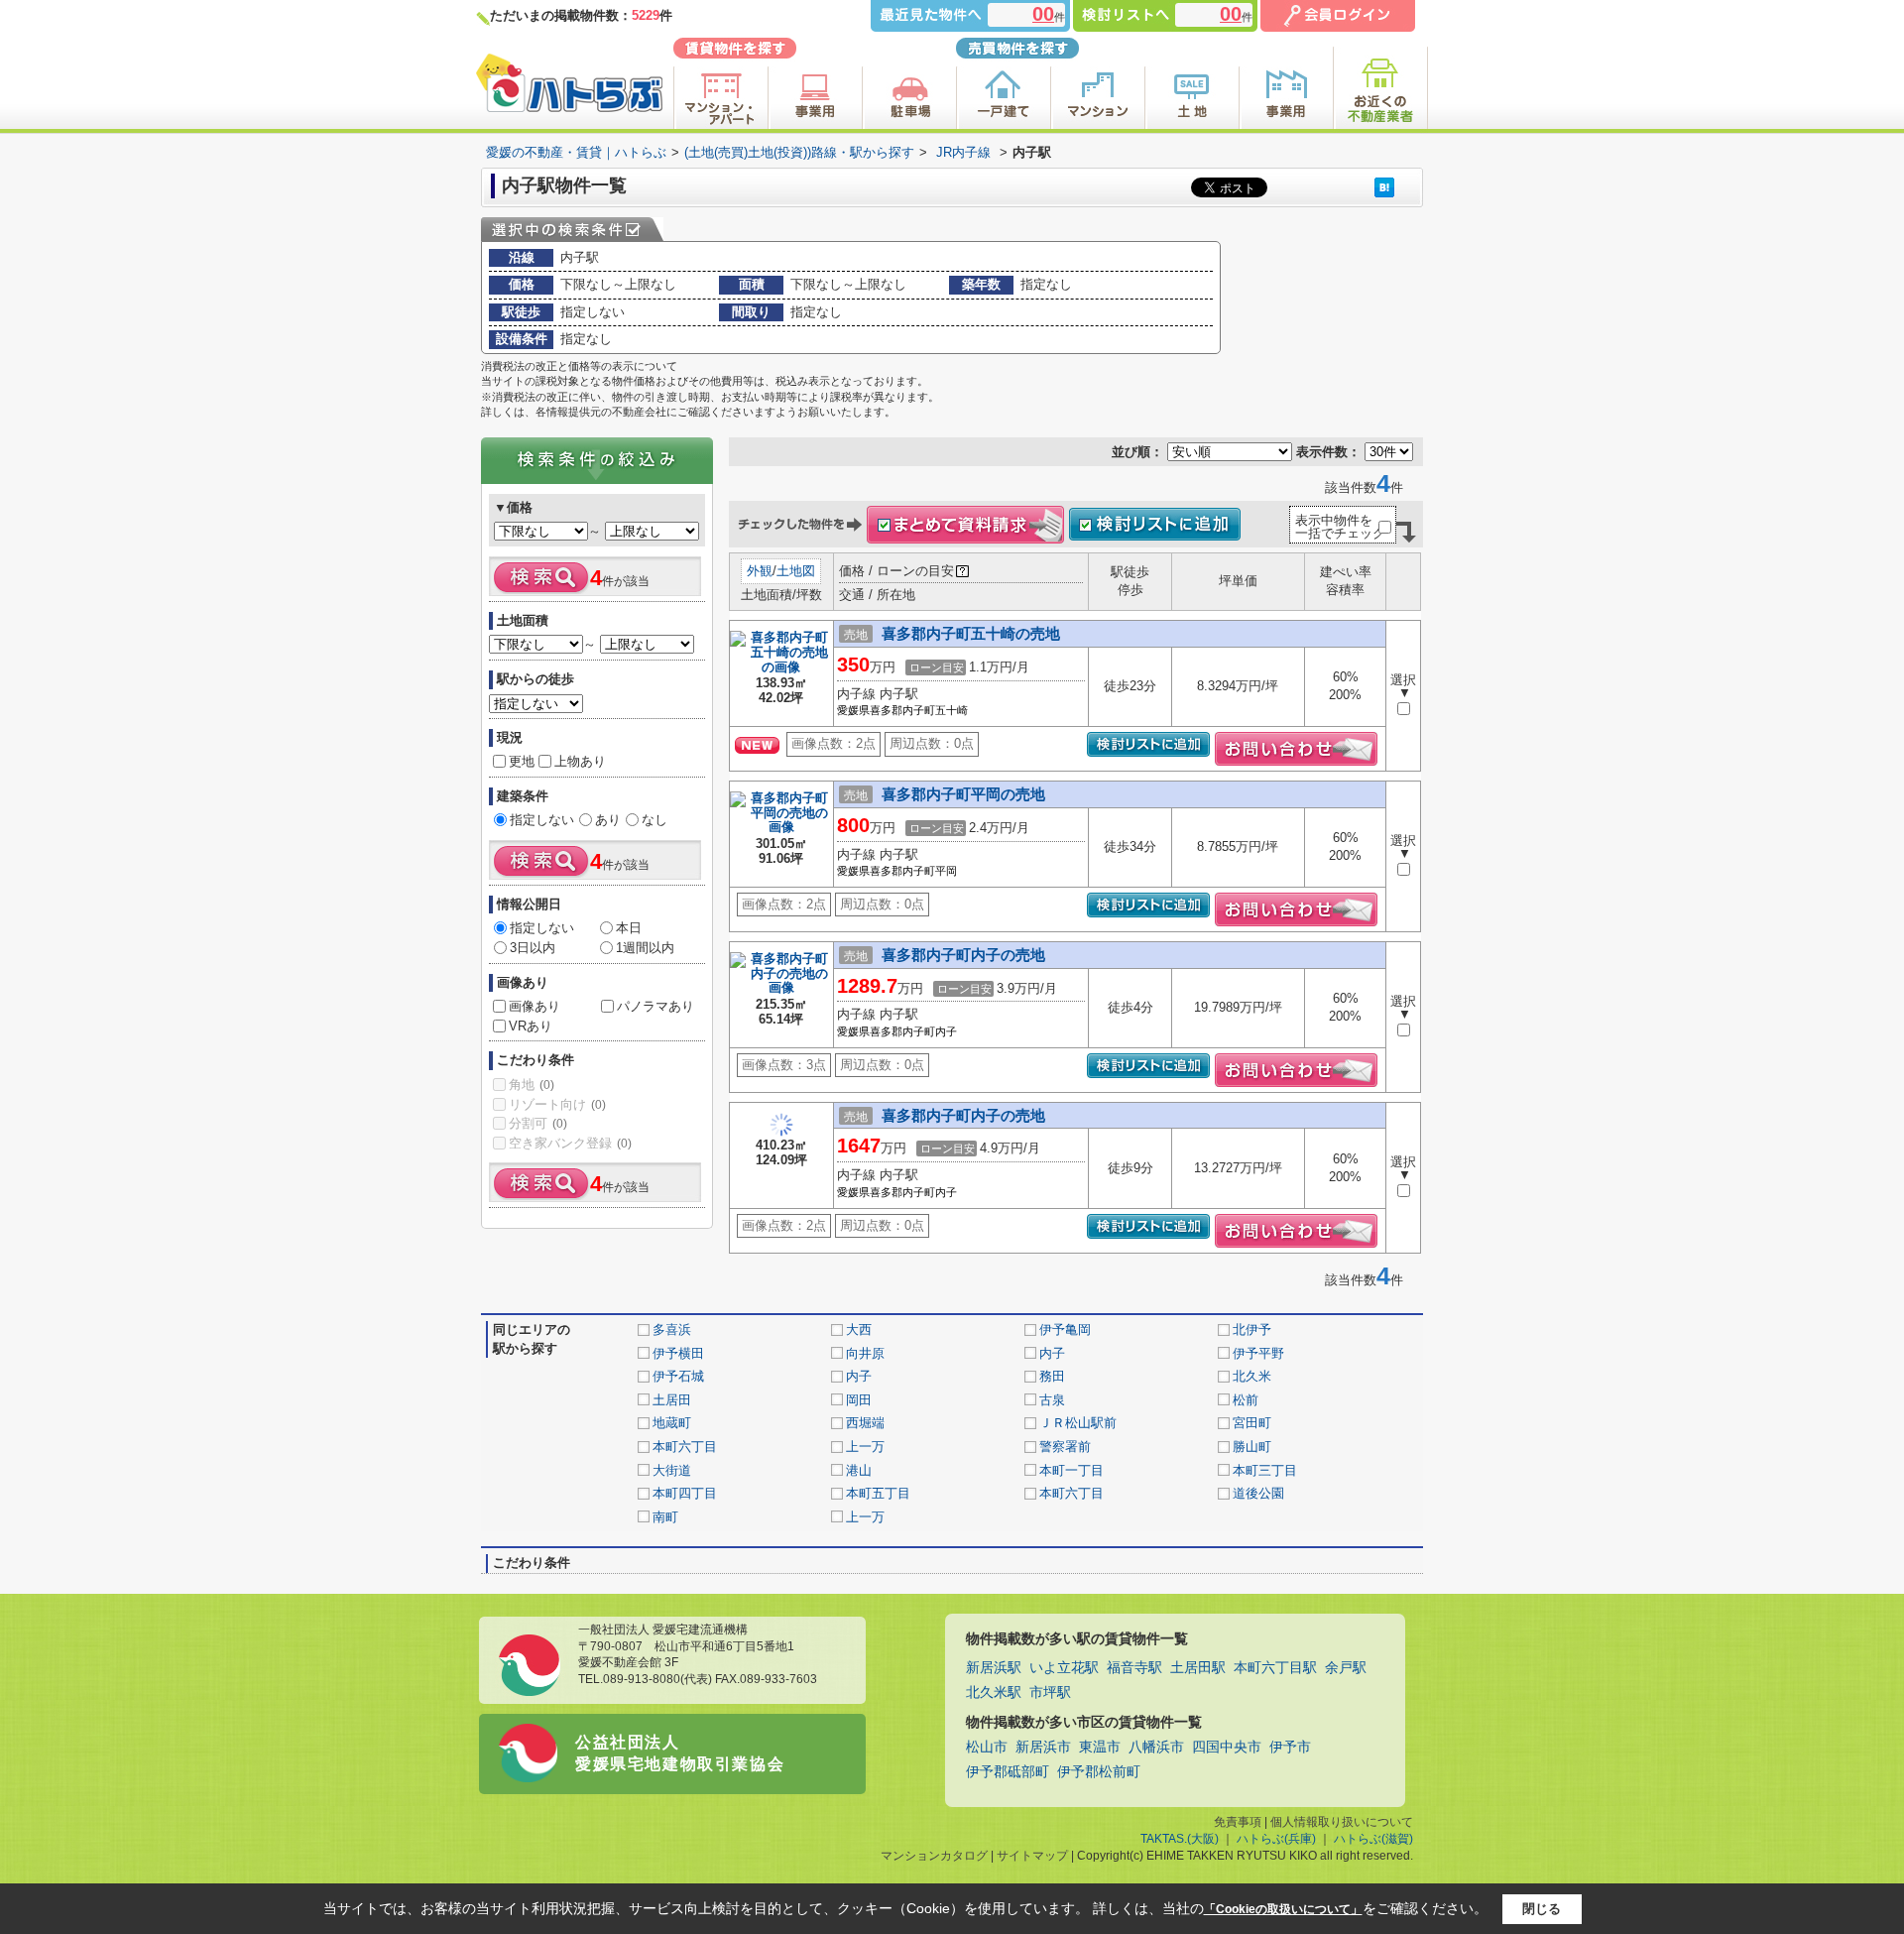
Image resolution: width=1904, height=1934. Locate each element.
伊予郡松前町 (1099, 1772)
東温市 (1100, 1747)
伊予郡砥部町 (1008, 1772)
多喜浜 (672, 1330)
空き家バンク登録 (570, 1143)
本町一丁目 (1071, 1470)
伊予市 (1290, 1747)
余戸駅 (1346, 1668)
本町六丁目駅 (1275, 1668)
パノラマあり (655, 1006)
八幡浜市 (1156, 1747)
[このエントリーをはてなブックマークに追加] (1384, 187)
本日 (629, 928)
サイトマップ (1032, 1856)
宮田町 (1252, 1423)
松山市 (987, 1747)
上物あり (580, 761)
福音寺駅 (1134, 1668)
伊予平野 (1258, 1353)
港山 (859, 1470)
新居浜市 (1043, 1747)
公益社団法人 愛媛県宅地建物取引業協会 (680, 1753)
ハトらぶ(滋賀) (1373, 1839)
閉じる (1542, 1909)
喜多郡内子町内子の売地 (963, 955)
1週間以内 (645, 948)
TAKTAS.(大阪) (1180, 1839)
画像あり (535, 1006)
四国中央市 (1227, 1747)
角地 (532, 1085)
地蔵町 (672, 1423)
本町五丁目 (878, 1493)
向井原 (865, 1353)
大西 (859, 1330)
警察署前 (1065, 1447)
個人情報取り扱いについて (1342, 1822)
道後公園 (1258, 1493)
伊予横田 (678, 1353)
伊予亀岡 (1065, 1330)
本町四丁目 (685, 1493)
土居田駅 (1198, 1668)
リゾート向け (557, 1104)
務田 (1052, 1376)
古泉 (1052, 1400)
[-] (781, 669)
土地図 (796, 571)
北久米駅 (994, 1692)
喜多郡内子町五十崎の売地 (971, 633)
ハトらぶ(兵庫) (1276, 1839)
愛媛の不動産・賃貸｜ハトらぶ (576, 152)
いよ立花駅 (1064, 1668)
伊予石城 (678, 1376)
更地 (522, 761)
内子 (1052, 1353)
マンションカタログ (934, 1856)
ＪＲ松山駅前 (1078, 1423)
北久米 (1252, 1376)
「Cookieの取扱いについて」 (1283, 1909)
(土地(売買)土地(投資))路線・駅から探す (799, 152)
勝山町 (1252, 1447)
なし (654, 820)
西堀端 (865, 1423)
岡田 (859, 1400)
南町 (665, 1517)
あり (608, 820)
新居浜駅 (994, 1668)
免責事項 (1238, 1822)
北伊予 (1252, 1330)
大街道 (672, 1470)
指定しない (542, 820)
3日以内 (533, 948)
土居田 (672, 1400)
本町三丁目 (1265, 1470)
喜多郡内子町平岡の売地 (963, 794)
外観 (760, 571)
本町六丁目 (685, 1447)
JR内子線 (963, 152)
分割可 (538, 1123)
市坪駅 (1050, 1692)
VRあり (531, 1026)
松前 (1246, 1400)
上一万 (865, 1447)
